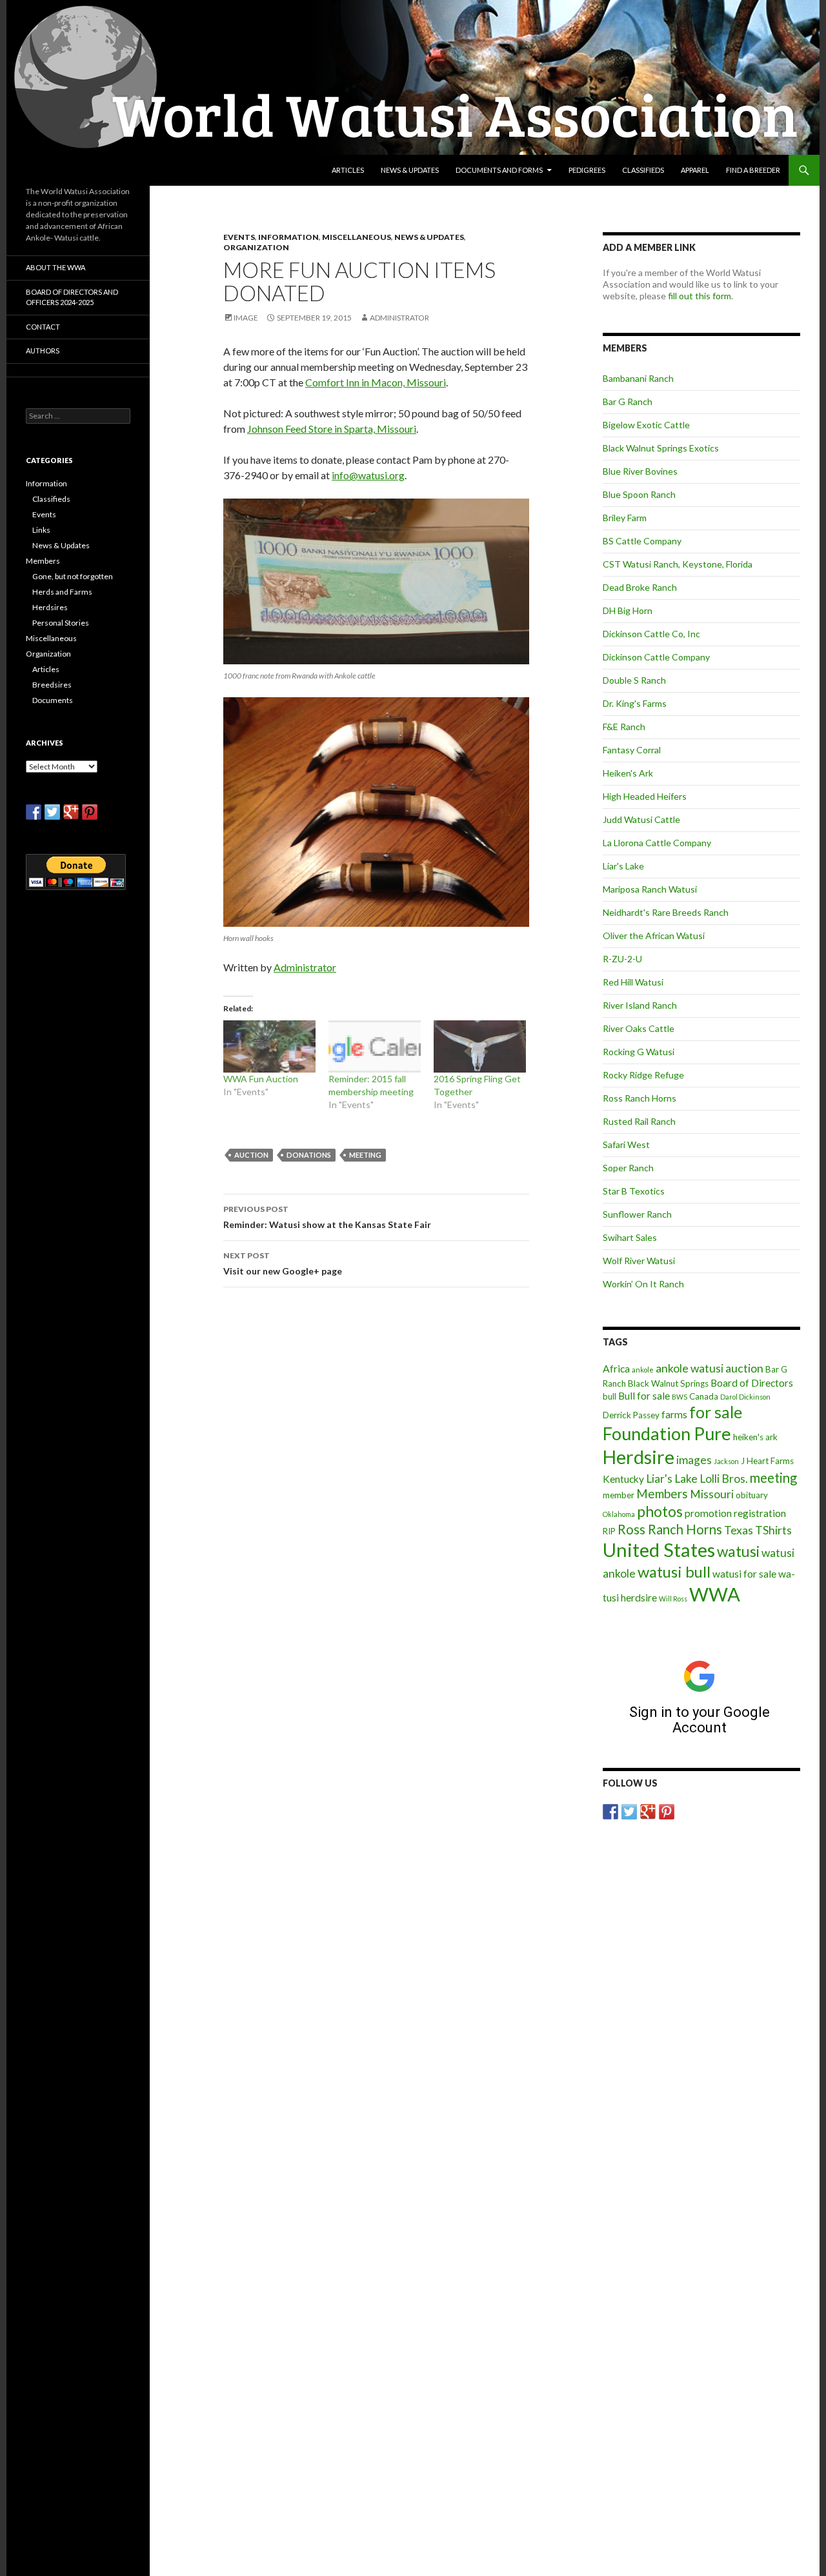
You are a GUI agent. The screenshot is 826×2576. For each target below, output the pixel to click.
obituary (752, 1495)
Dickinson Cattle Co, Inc (651, 634)
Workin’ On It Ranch (643, 1284)
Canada (704, 1396)
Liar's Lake (623, 866)
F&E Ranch (624, 727)
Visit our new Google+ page (283, 1263)
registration (760, 1513)
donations (309, 1155)
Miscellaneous (357, 237)
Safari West (626, 1144)
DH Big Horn (628, 610)
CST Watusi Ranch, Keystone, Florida (678, 564)
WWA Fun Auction (261, 1079)
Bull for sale (644, 1396)
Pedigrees (587, 170)
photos (660, 1511)
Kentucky (623, 1479)
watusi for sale (744, 1574)
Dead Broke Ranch (640, 587)
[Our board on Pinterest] (667, 1812)
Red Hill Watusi (633, 982)
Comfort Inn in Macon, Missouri (376, 382)
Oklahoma (619, 1514)
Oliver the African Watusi (654, 936)
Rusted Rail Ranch (639, 1121)
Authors (43, 351)
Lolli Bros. (724, 1479)
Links (41, 530)
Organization (256, 247)
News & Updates (410, 170)
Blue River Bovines (640, 471)
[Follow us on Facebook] (610, 1812)
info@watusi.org (368, 475)
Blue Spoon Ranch (639, 494)
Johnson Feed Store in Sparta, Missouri (332, 429)
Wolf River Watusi (639, 1261)
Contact (43, 327)
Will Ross (673, 1599)
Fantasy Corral (632, 750)
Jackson (726, 1461)
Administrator (399, 318)
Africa (616, 1369)
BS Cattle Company (642, 541)
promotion (708, 1513)
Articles (348, 170)
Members (662, 1493)
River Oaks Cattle (639, 1028)
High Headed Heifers (645, 796)
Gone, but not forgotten (73, 576)
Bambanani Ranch (638, 378)
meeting (365, 1155)
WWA (715, 1594)
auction (251, 1155)
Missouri (712, 1494)
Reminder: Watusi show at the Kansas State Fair (327, 1217)
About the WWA (55, 267)
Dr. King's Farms (635, 703)
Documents (53, 700)
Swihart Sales (630, 1237)
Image (246, 318)
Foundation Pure (667, 1433)
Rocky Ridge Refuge (643, 1075)
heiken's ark (755, 1437)
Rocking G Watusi (639, 1052)
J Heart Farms (767, 1461)
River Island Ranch (640, 1005)
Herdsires (50, 607)
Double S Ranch (634, 680)
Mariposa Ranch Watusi (650, 889)
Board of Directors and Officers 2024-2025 (72, 297)
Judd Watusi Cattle (641, 819)
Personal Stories (61, 623)
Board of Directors (752, 1383)
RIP (609, 1531)
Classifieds (643, 170)
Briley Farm (625, 518)
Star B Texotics (634, 1191)
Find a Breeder (753, 170)
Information (288, 237)
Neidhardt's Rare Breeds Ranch (666, 912)
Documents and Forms (499, 170)
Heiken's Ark (628, 773)
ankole (643, 1370)
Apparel (695, 170)
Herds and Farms (62, 592)
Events (239, 237)
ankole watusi (690, 1368)
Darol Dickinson (745, 1397)
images (694, 1460)
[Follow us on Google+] (648, 1812)
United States (659, 1550)
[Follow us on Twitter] (629, 1812)
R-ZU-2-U (622, 959)
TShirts (773, 1530)
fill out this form (700, 296)
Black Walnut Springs (668, 1383)
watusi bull (674, 1571)
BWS (680, 1397)
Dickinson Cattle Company (656, 657)
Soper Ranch (628, 1168)
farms (674, 1414)
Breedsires (52, 685)
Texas (739, 1530)
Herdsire (639, 1457)
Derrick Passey (631, 1415)
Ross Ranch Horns (640, 1098)
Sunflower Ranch (637, 1214)
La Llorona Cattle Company (657, 843)
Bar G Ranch (628, 401)
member (619, 1495)
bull (609, 1396)
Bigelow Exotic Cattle (646, 425)
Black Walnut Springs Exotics (661, 448)
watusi (738, 1551)
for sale (716, 1412)
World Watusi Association (96, 170)
